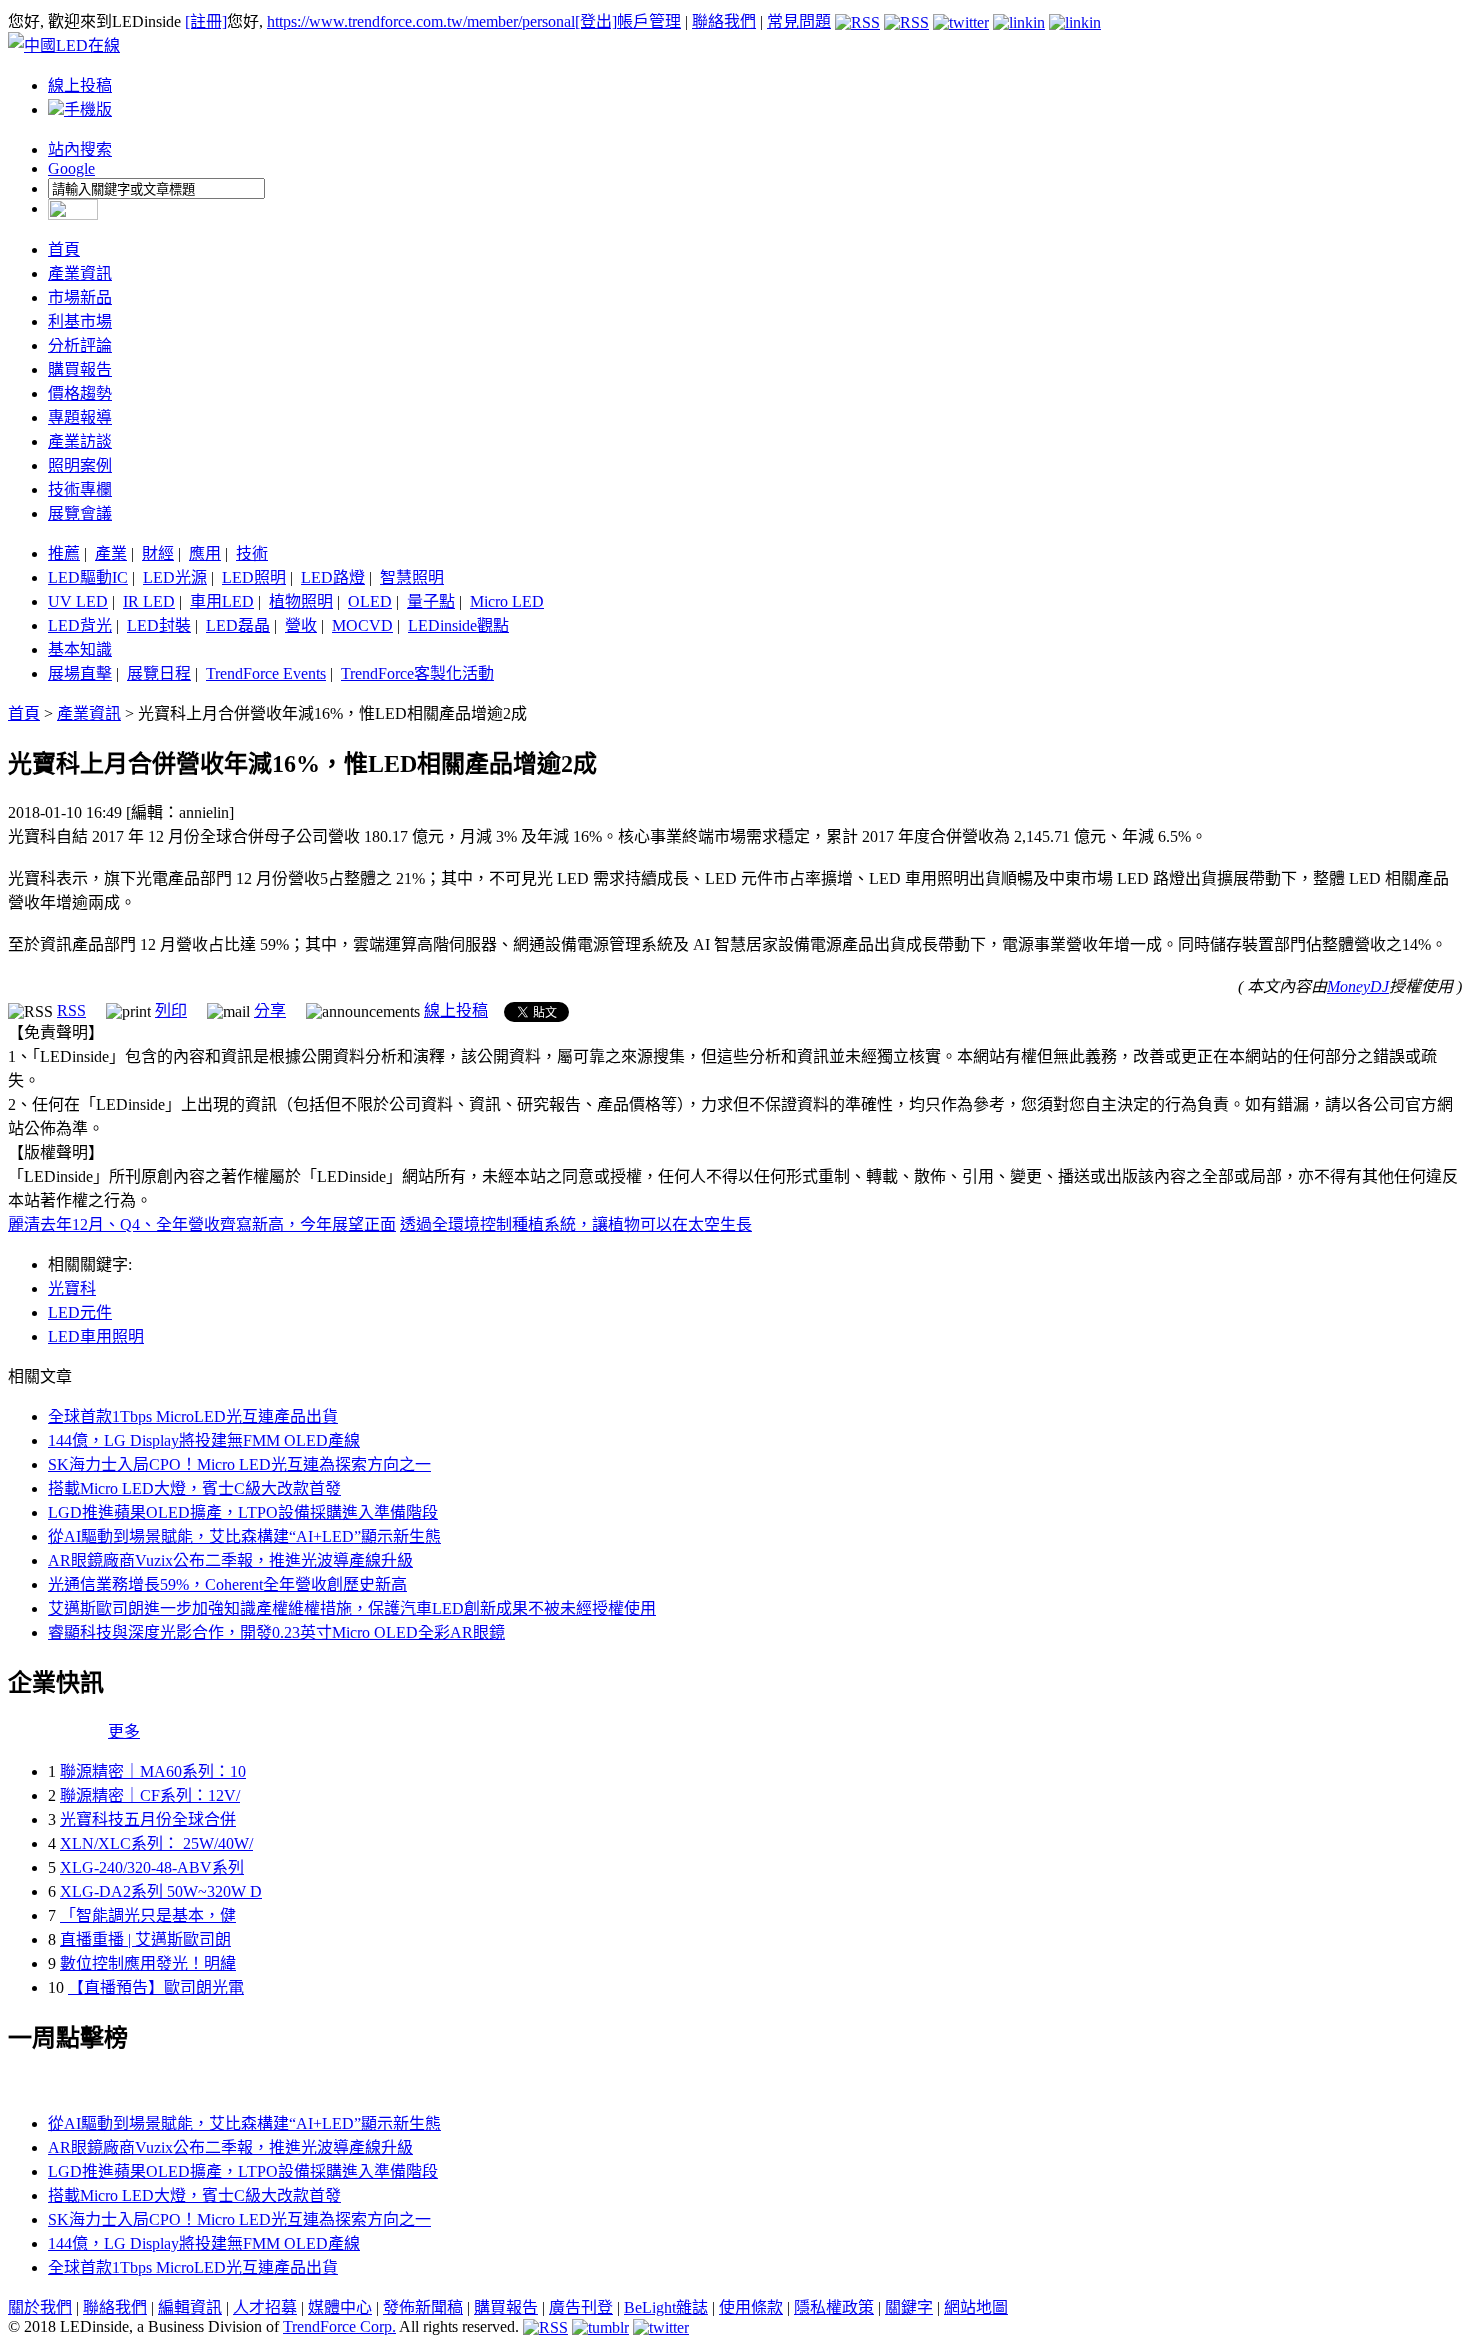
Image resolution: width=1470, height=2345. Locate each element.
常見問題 (799, 21)
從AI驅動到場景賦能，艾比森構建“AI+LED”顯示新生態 (244, 1536)
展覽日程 (159, 673)
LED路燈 (333, 577)
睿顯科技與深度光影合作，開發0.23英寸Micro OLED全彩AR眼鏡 (276, 1632)
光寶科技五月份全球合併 (148, 1819)
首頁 (64, 249)
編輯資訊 (190, 2307)
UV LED (78, 601)
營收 (301, 625)
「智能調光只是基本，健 (148, 1915)
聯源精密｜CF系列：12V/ (150, 1795)
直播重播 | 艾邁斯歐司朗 (145, 1939)
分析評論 (80, 345)
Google (71, 168)
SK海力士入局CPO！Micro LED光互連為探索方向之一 (239, 1464)
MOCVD (362, 625)
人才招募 (265, 2307)
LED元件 (80, 1312)
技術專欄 (80, 489)
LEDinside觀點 (458, 625)
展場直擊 (80, 673)
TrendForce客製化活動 (417, 673)
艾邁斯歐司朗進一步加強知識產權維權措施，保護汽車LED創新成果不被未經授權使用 (352, 1608)
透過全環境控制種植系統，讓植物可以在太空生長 (576, 1224)
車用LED (222, 601)
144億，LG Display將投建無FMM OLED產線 (204, 1440)
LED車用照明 (96, 1336)
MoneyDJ (1358, 986)
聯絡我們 (724, 21)
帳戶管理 (649, 21)
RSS (71, 1010)
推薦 (64, 553)
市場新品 (80, 297)
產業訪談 (80, 441)
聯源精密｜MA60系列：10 (153, 1771)
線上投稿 (80, 85)
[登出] (596, 21)
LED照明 (254, 577)
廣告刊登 (581, 2307)
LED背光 (80, 625)
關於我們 (40, 2307)
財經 (158, 553)
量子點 (431, 601)
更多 (124, 1731)
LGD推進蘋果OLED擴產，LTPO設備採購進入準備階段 (243, 1512)
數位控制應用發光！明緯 (148, 1963)
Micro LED (507, 601)
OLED (370, 601)
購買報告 (80, 369)
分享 (270, 1010)
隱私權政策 (834, 2307)
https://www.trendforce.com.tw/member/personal (421, 21)
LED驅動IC (88, 577)
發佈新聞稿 (423, 2307)
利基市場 (80, 321)
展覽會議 (80, 513)
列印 (171, 1010)
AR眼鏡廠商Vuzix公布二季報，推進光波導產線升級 (230, 1560)
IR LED (149, 601)
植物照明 (301, 601)
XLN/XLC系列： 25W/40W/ (156, 1843)
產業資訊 (80, 273)
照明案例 (80, 465)
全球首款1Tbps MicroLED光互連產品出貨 (193, 1416)
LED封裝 (159, 625)
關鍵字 (909, 2307)
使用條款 (751, 2307)
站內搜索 (80, 149)
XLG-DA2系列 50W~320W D (161, 1891)
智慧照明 (412, 577)
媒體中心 (340, 2307)
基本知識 (80, 649)
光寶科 (72, 1288)
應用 (205, 553)
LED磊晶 (238, 625)
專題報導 (80, 417)
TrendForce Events (266, 673)
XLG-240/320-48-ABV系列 (152, 1867)
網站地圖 (976, 2307)
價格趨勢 (80, 393)
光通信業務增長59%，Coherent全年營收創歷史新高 (227, 1584)
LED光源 (175, 577)
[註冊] (206, 21)
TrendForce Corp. (339, 2326)
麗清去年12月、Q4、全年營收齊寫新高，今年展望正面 (202, 1224)
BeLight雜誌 (666, 2307)
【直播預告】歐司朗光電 (156, 1987)
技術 (252, 553)
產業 (111, 553)
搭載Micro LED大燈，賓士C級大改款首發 (194, 1488)
